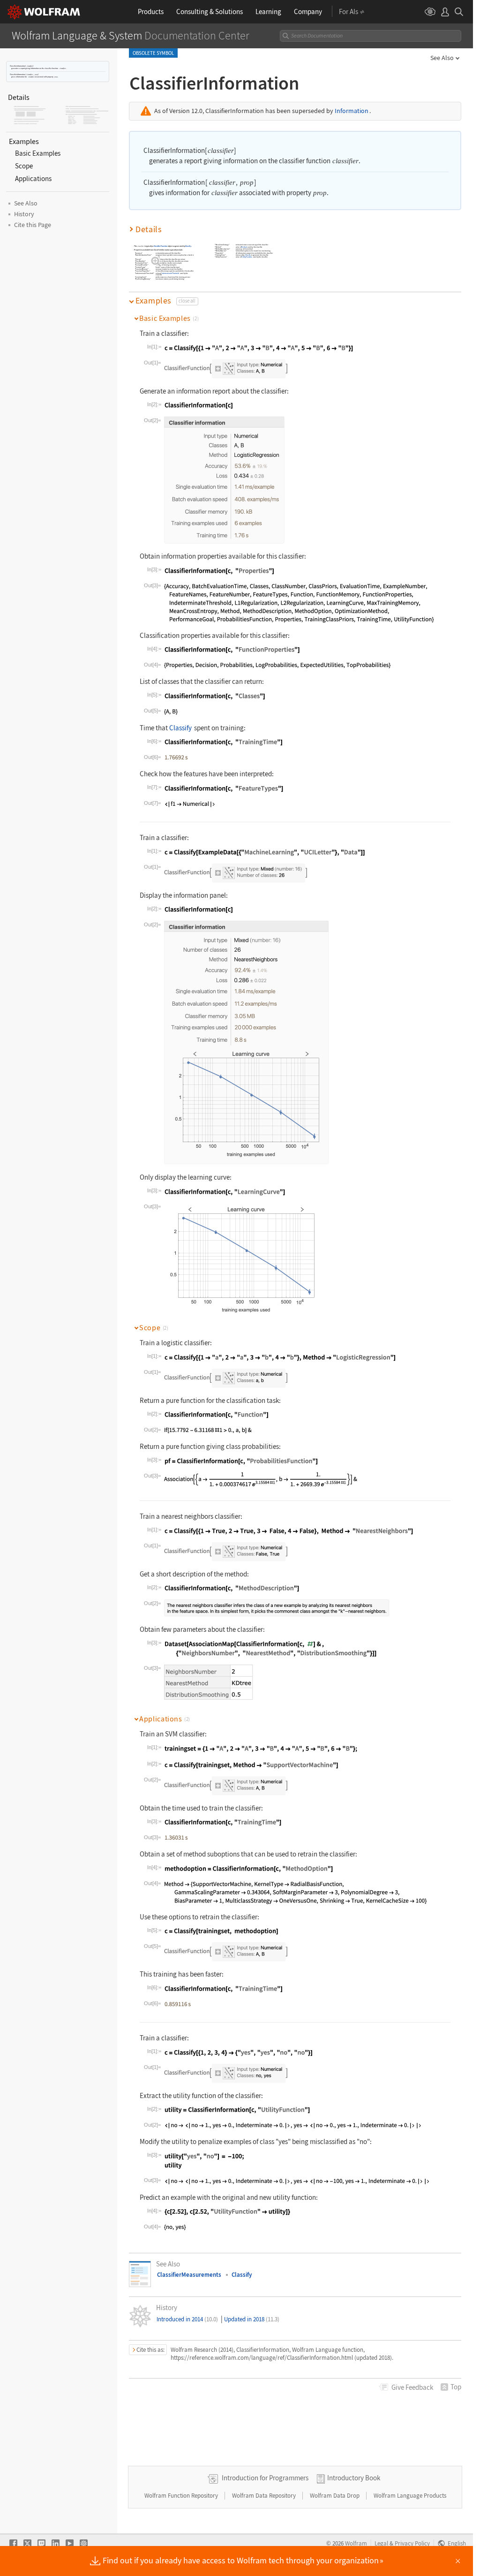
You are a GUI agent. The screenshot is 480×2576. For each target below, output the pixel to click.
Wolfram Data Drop (335, 2496)
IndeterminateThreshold (170, 273)
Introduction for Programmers (265, 2478)
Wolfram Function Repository (182, 2496)
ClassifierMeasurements (189, 2275)
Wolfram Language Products (410, 2496)
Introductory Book (354, 2478)
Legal (381, 2543)
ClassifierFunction (161, 246)
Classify (188, 246)
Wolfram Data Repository (265, 2496)
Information (352, 111)
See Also (442, 58)
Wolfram (356, 2543)
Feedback (412, 2387)
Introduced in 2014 (187, 2319)
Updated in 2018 (252, 2319)
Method (245, 247)
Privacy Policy (412, 2543)
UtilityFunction (247, 257)
